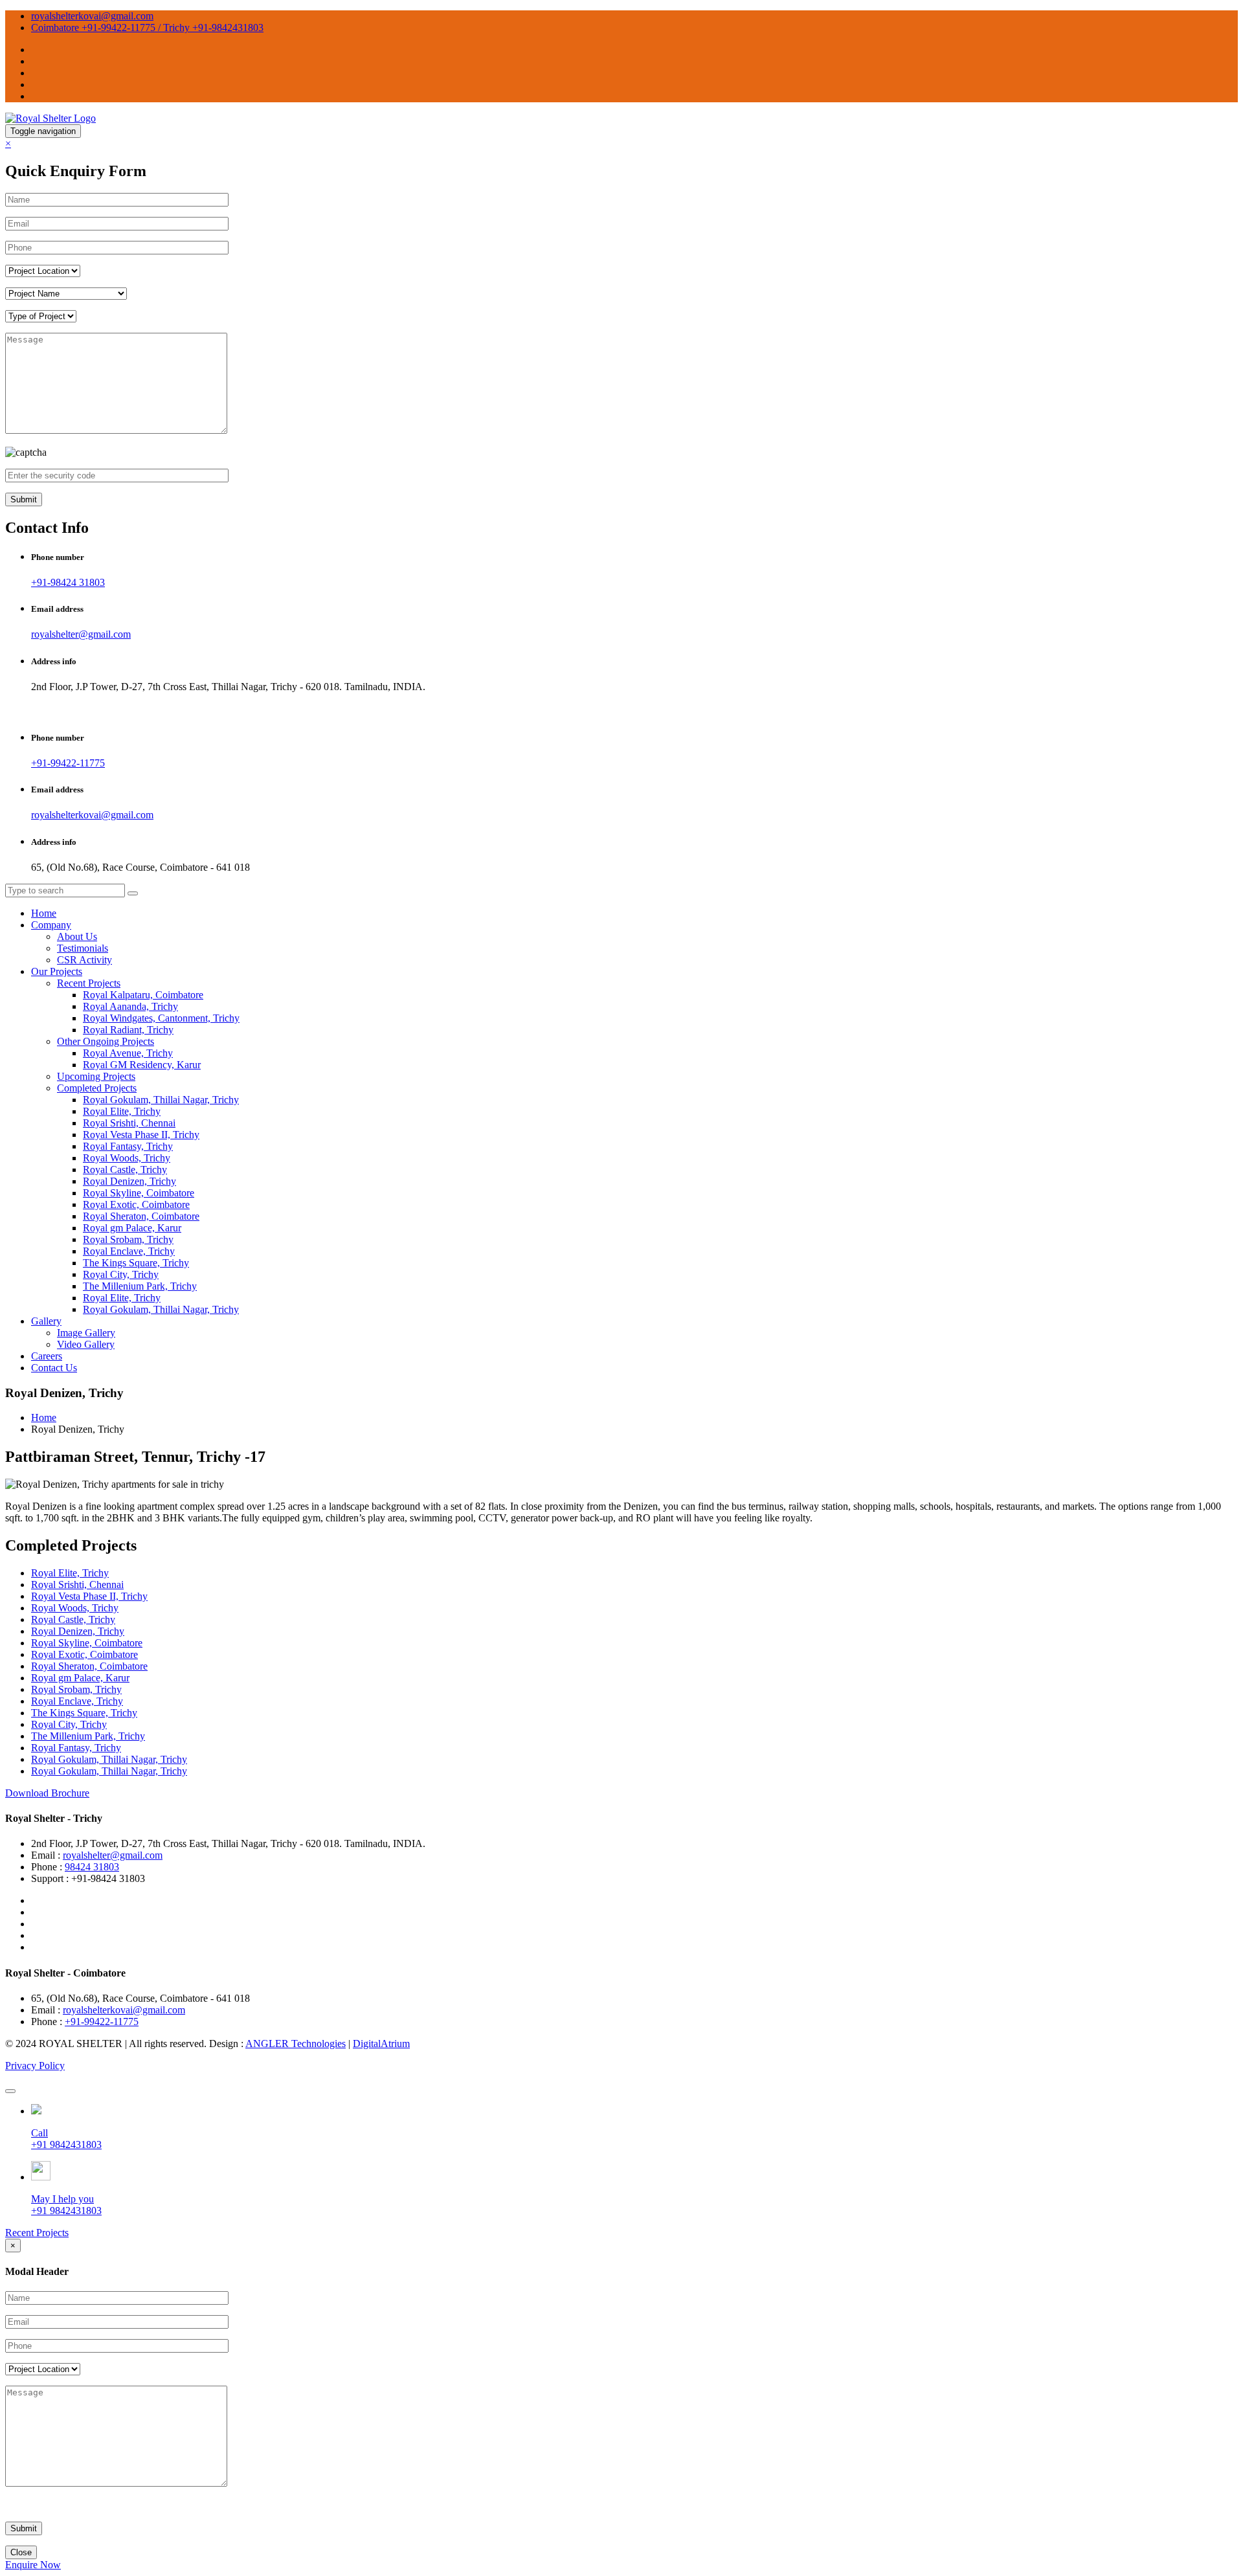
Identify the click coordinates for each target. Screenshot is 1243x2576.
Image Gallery (86, 1333)
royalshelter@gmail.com (81, 634)
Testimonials (83, 948)
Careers (47, 1356)
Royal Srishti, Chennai (129, 1123)
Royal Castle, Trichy (125, 1170)
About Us (77, 936)
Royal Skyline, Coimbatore (139, 1193)
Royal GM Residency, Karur (142, 1065)
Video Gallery (86, 1344)
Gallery (46, 1321)
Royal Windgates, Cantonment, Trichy (161, 1018)
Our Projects (57, 971)
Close (21, 2552)
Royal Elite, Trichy (122, 1111)
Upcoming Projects (96, 1076)
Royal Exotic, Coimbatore (136, 1204)
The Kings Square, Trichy (136, 1263)
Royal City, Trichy (121, 1274)
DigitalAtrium (381, 2044)
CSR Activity (84, 960)
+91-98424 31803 (68, 582)
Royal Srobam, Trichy (128, 1239)
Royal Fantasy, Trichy (128, 1146)
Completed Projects (97, 1088)
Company (51, 925)
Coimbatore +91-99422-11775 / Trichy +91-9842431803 (147, 28)
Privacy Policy (35, 2066)
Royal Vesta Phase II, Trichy (141, 1135)
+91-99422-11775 (68, 763)
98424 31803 (92, 1867)
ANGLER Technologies (296, 2044)
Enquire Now (33, 2565)
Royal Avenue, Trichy (128, 1053)
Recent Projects (89, 983)
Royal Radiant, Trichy (128, 1030)
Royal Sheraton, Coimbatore (141, 1216)
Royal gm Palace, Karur (132, 1228)
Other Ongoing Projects (106, 1041)
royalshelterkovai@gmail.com (92, 16)
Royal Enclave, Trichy (129, 1251)
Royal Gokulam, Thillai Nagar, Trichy (161, 1100)
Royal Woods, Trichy (127, 1158)
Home (44, 913)
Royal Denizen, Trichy (129, 1181)
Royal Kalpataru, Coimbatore (143, 995)
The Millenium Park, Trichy (140, 1286)
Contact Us (54, 1368)
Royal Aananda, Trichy (130, 1006)
